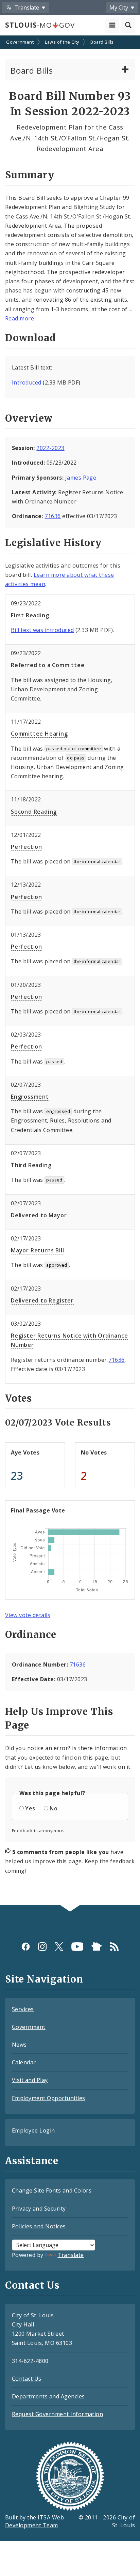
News (19, 2045)
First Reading (30, 615)
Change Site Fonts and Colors (52, 2190)
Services (23, 2009)
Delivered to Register (42, 1300)
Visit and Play (30, 2080)
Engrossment (30, 1097)
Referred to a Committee (48, 665)
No (54, 1808)
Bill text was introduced (42, 630)
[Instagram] (42, 1947)
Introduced (27, 382)
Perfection (27, 847)
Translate (71, 2255)
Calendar (24, 2062)
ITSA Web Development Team (34, 2521)
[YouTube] (77, 1947)
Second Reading (34, 812)
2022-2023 (50, 448)
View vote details (28, 1615)
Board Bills (102, 42)
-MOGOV (40, 25)
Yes (30, 1808)
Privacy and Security (39, 2209)
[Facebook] (26, 1947)
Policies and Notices (39, 2226)
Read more (20, 318)
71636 (52, 516)
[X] (59, 1947)
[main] (70, 971)
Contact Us (27, 2379)
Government (20, 42)
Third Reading (31, 1165)
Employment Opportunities (49, 2098)
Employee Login (33, 2130)
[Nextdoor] (97, 1947)
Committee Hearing (39, 734)
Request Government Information (57, 2414)
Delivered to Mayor (39, 1215)
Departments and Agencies (48, 2396)
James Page (81, 478)
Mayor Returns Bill (37, 1250)
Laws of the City (62, 42)
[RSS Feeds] (114, 1947)
